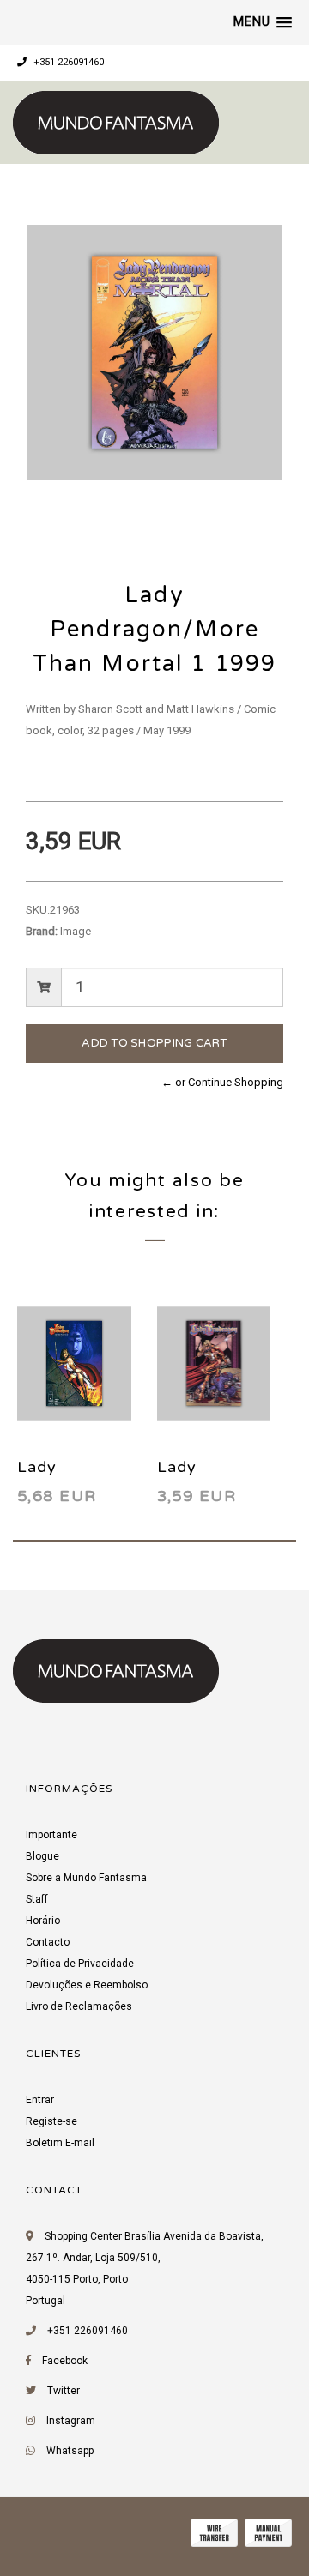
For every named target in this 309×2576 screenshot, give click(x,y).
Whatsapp (70, 2451)
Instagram (71, 2421)
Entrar (40, 2100)
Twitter (64, 2391)
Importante (51, 1835)
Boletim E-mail (60, 2143)
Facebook (65, 2361)
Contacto (48, 1942)
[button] (263, 22)
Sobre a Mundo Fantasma (86, 1878)
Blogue (42, 1856)
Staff (37, 1899)
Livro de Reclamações (79, 2006)
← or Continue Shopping (222, 1082)
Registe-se (51, 2121)
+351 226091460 (67, 62)
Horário (43, 1921)
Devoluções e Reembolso (87, 1985)
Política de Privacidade (80, 1964)
